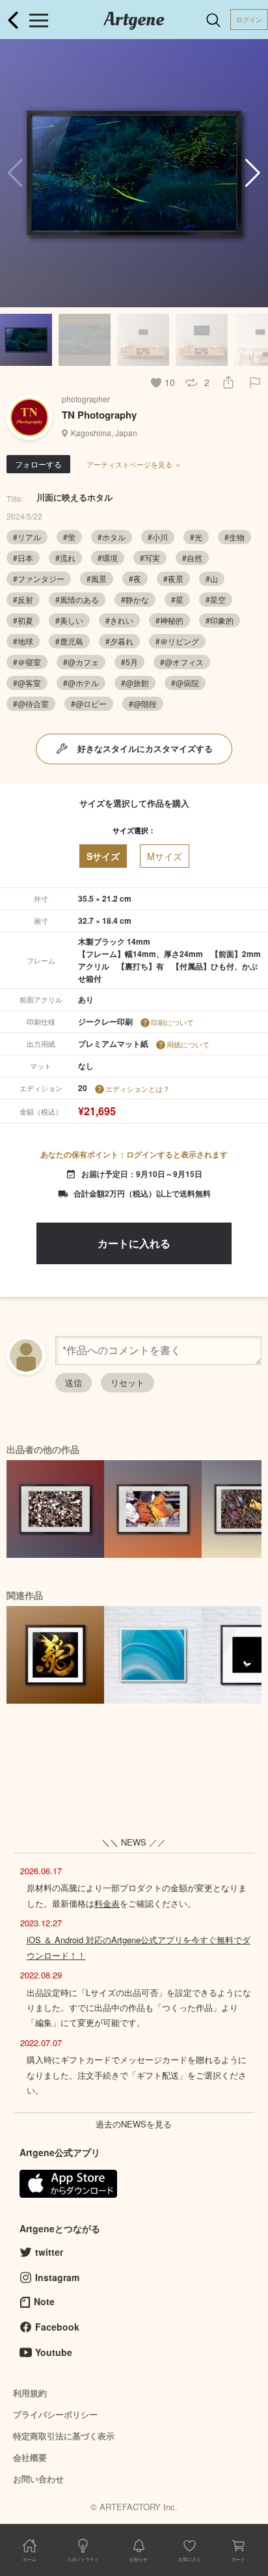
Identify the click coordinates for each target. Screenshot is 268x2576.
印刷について (172, 1022)
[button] (253, 173)
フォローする (38, 464)
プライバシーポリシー (55, 2414)
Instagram (57, 2277)
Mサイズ (165, 856)
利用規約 (30, 2393)
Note (44, 2301)
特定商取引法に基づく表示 (64, 2436)
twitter (49, 2252)
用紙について (188, 1044)
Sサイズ (103, 856)
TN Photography (99, 415)
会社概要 (30, 2457)
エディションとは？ (138, 1088)
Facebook (57, 2327)
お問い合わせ (38, 2479)
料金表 (107, 1903)
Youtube (54, 2352)
